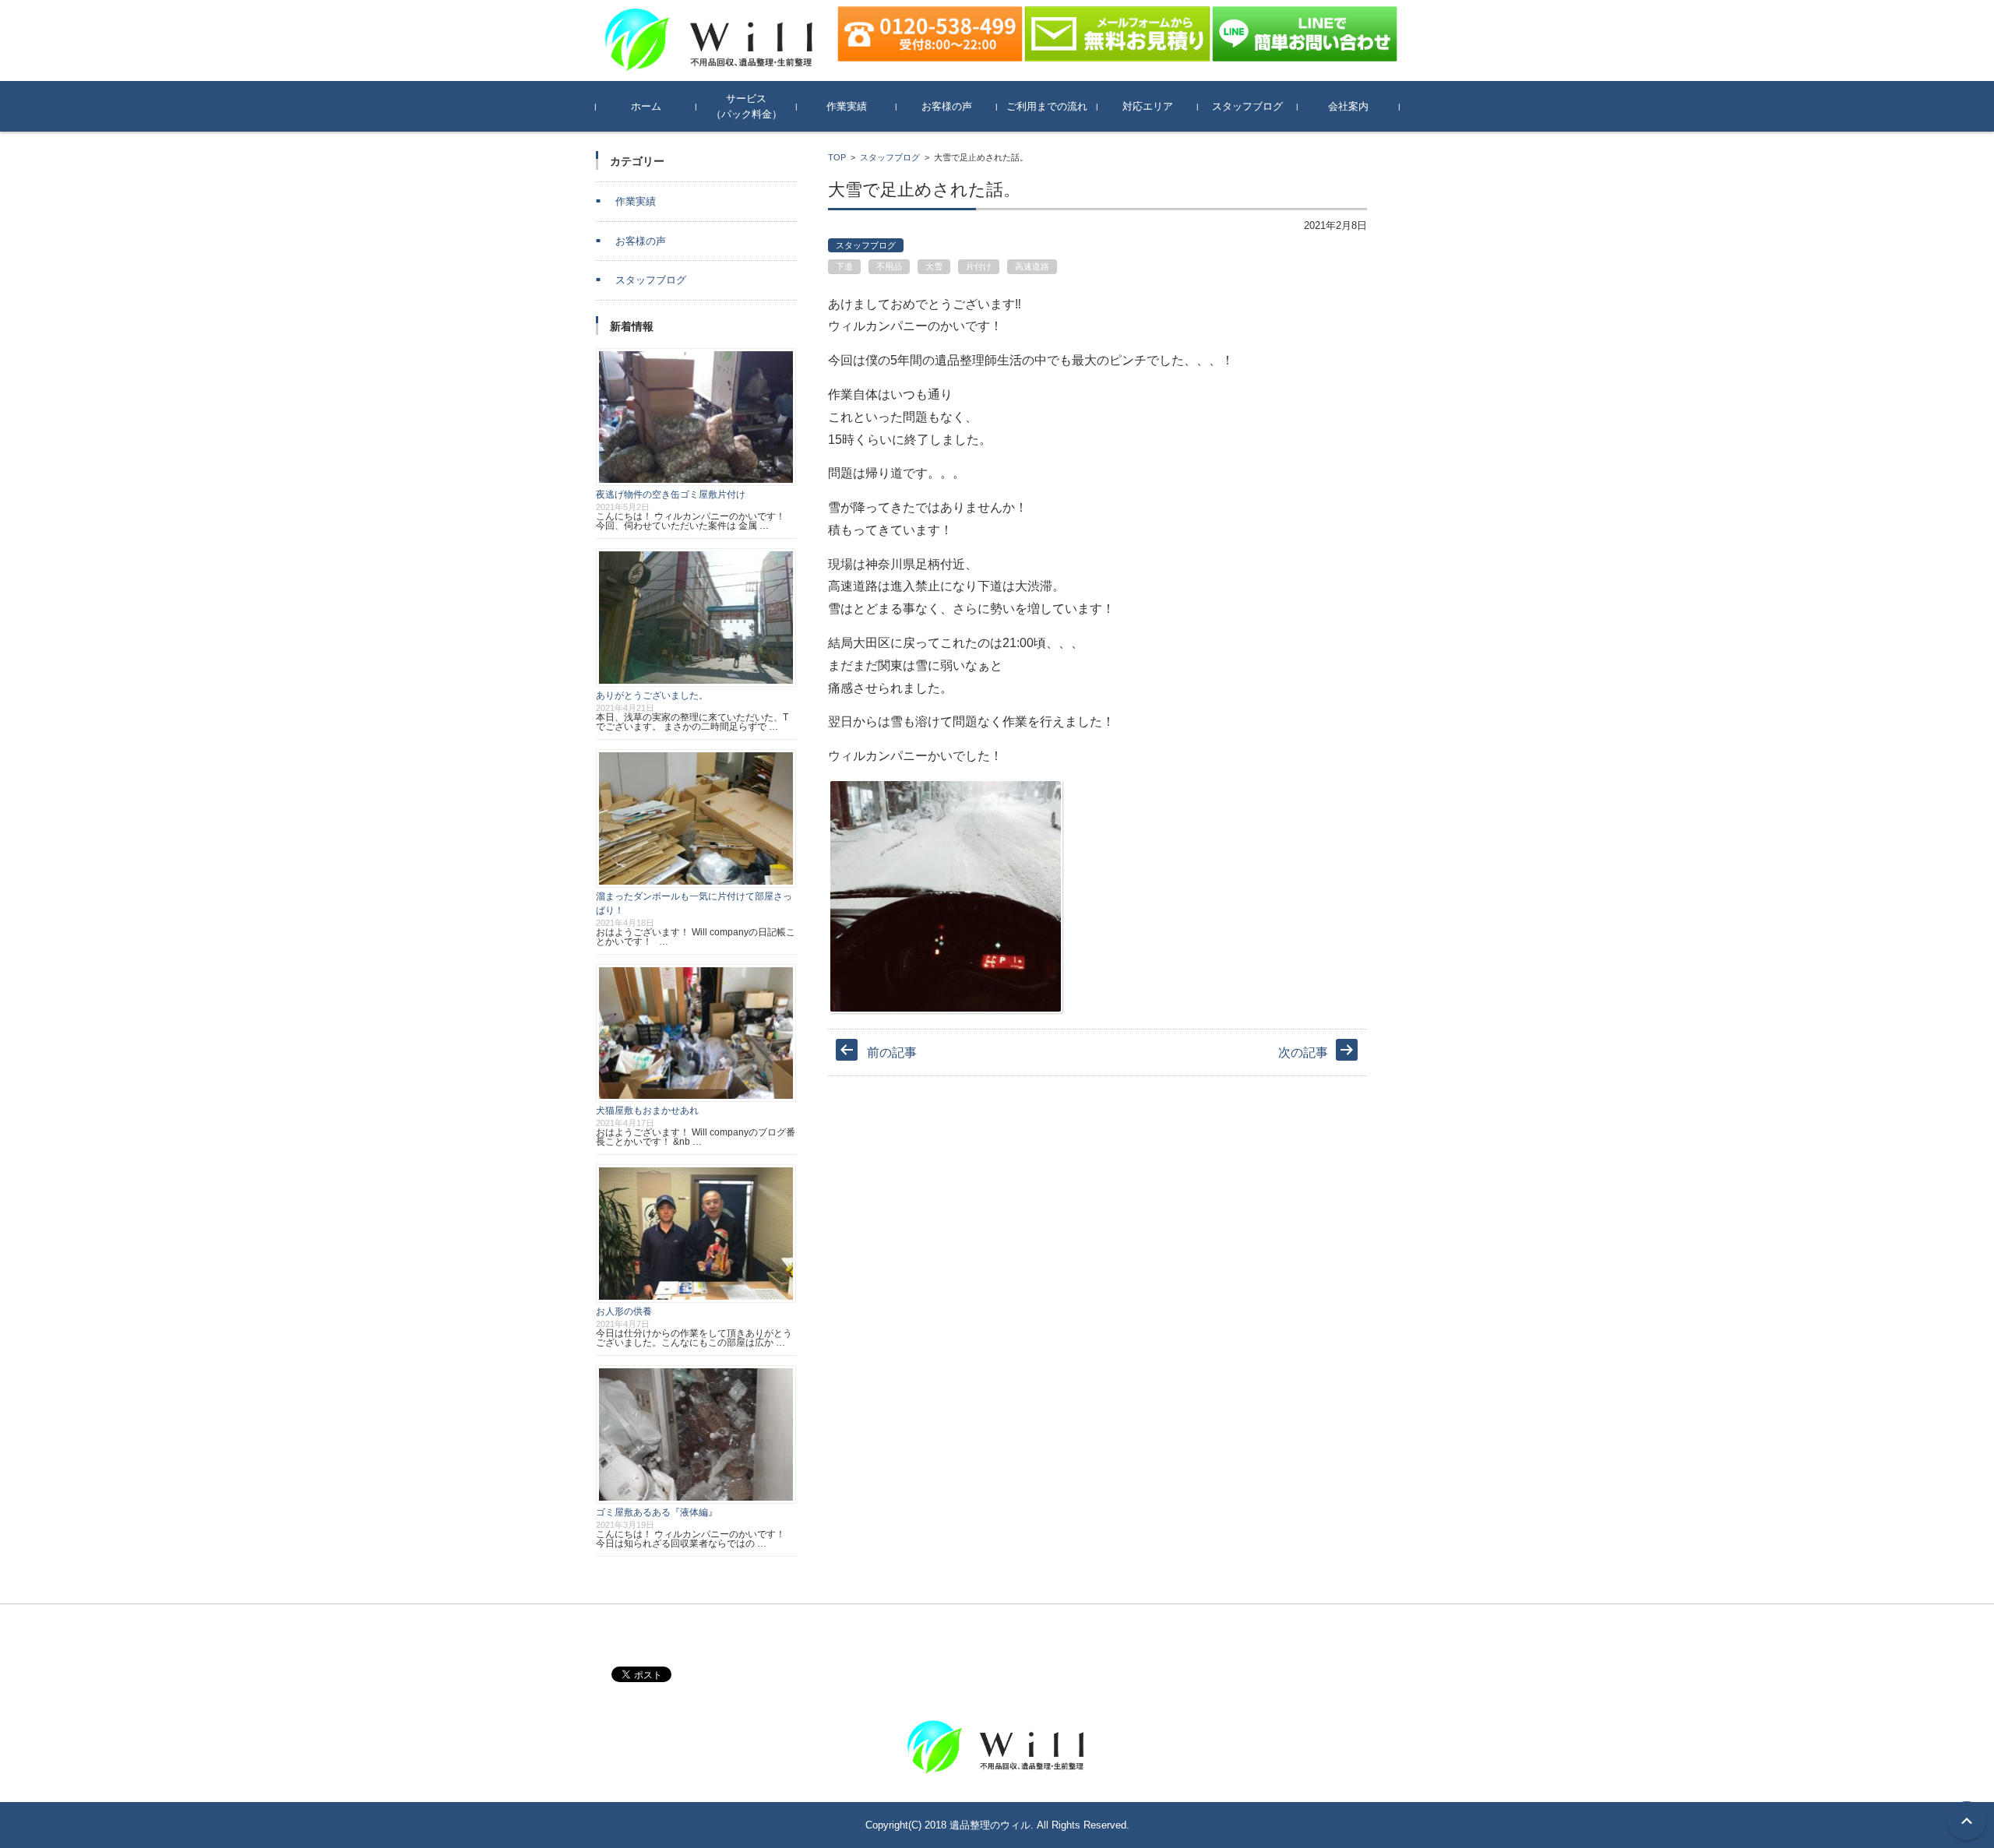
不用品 (889, 266)
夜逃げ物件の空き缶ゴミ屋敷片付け (671, 495)
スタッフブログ (1247, 106)
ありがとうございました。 (652, 695)
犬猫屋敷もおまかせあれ (647, 1111)
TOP (837, 157)
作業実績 (847, 106)
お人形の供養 (624, 1311)
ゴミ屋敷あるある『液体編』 (657, 1512)
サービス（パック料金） (747, 106)
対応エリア (1148, 106)
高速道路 (1032, 266)
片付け (979, 266)
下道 (844, 266)
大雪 (934, 266)
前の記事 (892, 1052)
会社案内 (1348, 106)
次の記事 (1303, 1052)
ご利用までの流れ (1047, 106)
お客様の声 (947, 106)
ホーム (646, 106)
